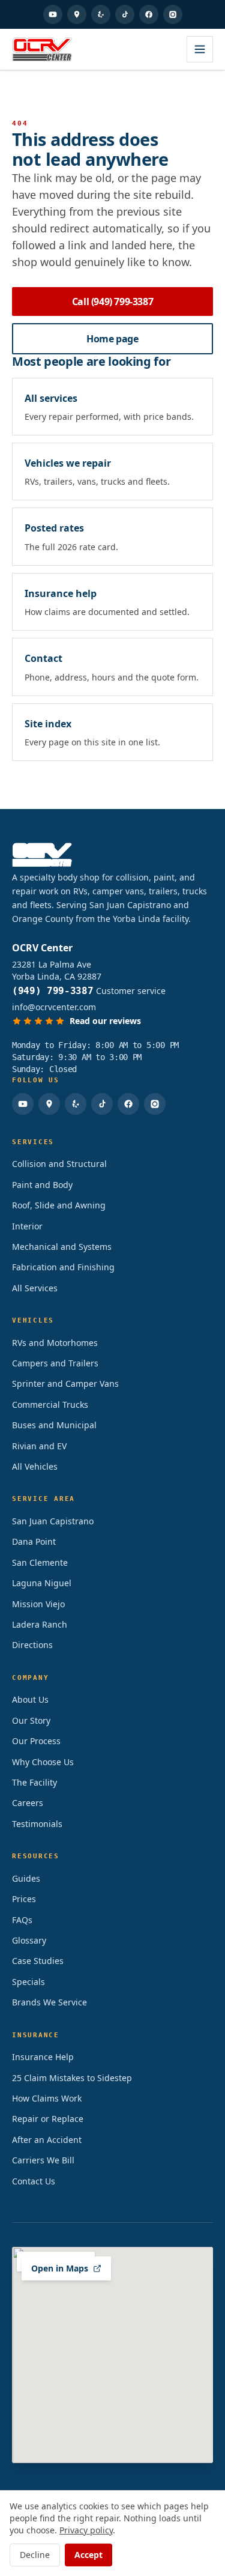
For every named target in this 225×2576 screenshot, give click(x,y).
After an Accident (47, 2140)
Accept (88, 2555)
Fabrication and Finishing (63, 1267)
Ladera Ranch (40, 1624)
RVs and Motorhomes (55, 1343)
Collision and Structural (59, 1164)
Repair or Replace (48, 2119)
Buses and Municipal (54, 1425)
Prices (24, 1899)
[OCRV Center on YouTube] (53, 14)
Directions (32, 1645)
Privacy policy (86, 2530)
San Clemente (40, 1562)
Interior (27, 1226)
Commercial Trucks (50, 1405)
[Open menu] (200, 49)
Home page (112, 339)
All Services (35, 1288)
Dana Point (34, 1541)
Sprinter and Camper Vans (65, 1383)
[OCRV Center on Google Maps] (77, 14)
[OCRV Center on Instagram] (173, 14)
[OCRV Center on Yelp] (101, 14)
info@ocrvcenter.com (54, 1007)
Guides (26, 1878)
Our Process (36, 1741)
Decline (35, 2555)
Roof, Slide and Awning (59, 1205)
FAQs (22, 1920)
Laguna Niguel (42, 1583)
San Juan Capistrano (53, 1521)
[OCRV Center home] (42, 49)
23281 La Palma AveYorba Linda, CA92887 (57, 970)
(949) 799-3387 (53, 991)
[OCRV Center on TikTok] (125, 14)
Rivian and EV (39, 1446)
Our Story (31, 1720)
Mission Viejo (38, 1604)
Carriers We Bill (43, 2160)
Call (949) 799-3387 (112, 302)
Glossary (29, 1940)
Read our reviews (105, 1021)
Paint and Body (42, 1185)
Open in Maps (60, 2268)
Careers (28, 1803)
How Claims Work (47, 2098)
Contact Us (34, 2181)
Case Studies (38, 1961)
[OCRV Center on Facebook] (149, 14)
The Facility (34, 1782)
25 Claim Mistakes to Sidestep (72, 2078)
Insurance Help (43, 2057)
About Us (30, 1699)
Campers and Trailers (55, 1363)
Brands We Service (49, 2002)
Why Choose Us (43, 1762)
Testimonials (37, 1824)
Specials (28, 1982)
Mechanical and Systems (62, 1247)
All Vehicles (35, 1466)
